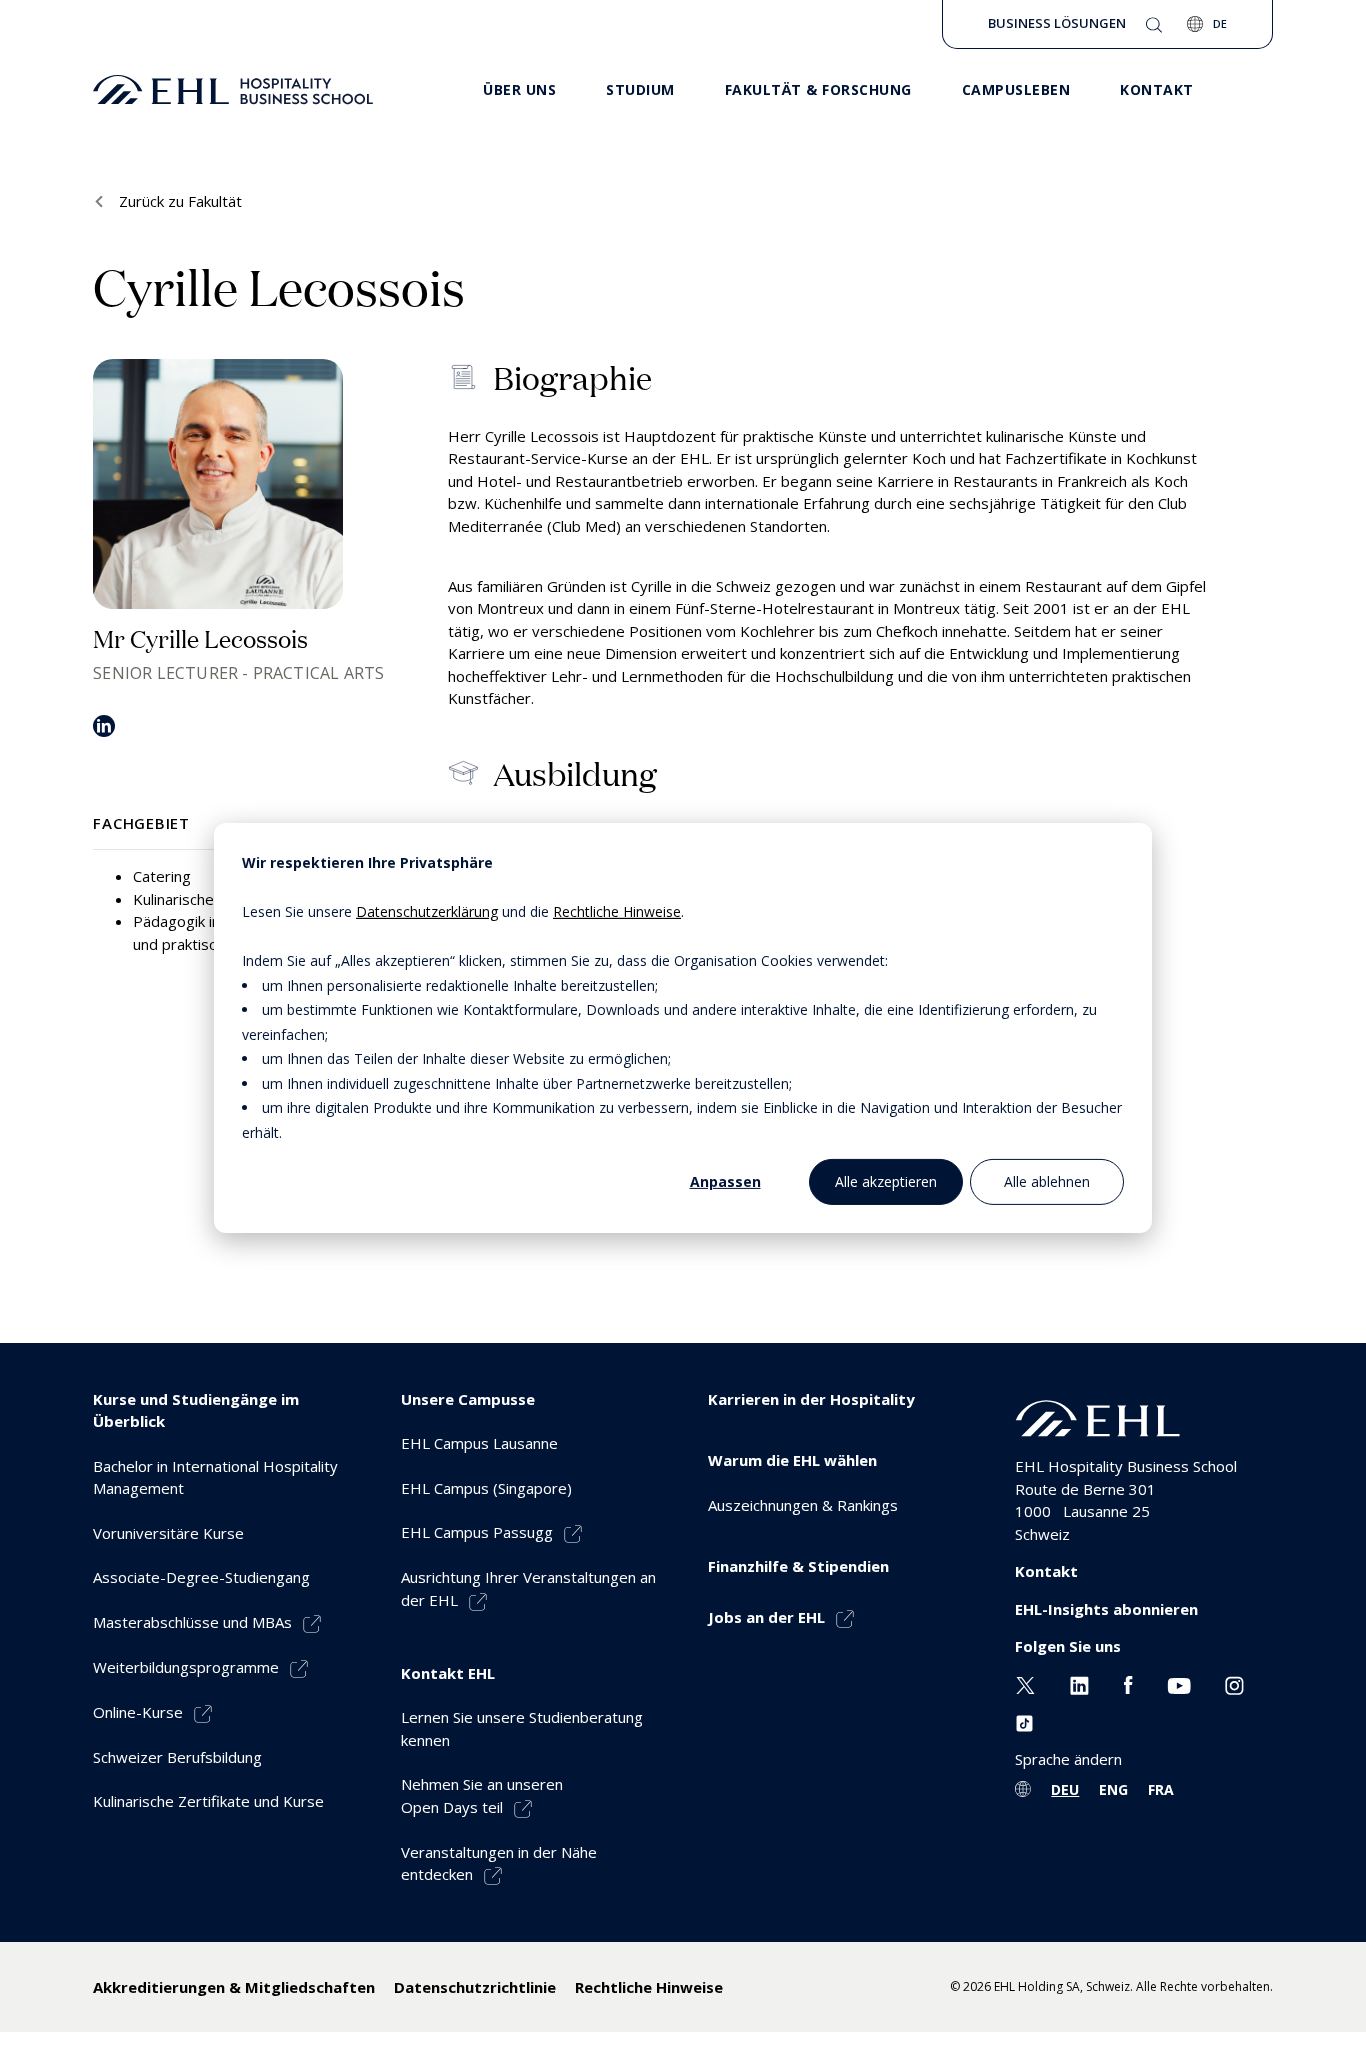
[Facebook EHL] (1128, 1684)
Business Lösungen (1057, 23)
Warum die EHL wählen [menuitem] (792, 1460)
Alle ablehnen (1047, 1180)
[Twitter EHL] (1025, 1684)
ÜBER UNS (519, 89)
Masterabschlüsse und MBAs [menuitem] (192, 1622)
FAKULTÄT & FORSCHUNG (818, 89)
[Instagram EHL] (1234, 1684)
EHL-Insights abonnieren (1106, 1609)
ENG (1113, 1789)
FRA (1161, 1789)
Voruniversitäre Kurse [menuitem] (168, 1533)
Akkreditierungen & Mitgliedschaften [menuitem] (234, 1987)
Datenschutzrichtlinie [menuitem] (475, 1987)
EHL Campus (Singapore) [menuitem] (486, 1488)
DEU (1065, 1789)
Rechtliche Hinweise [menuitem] (649, 1987)
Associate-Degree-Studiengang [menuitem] (201, 1577)
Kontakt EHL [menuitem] (448, 1673)
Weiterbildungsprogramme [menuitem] (186, 1667)
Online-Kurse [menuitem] (138, 1712)
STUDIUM (640, 89)
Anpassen (725, 1180)
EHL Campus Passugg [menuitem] (477, 1532)
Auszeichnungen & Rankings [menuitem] (803, 1505)
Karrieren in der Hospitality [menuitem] (811, 1399)
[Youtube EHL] (1179, 1684)
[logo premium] (233, 90)
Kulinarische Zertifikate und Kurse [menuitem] (208, 1801)
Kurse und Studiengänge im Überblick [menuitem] (196, 1410)
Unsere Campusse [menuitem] (468, 1399)
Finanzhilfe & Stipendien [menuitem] (798, 1566)
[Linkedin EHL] (1079, 1684)
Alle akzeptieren (886, 1180)
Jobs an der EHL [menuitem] (766, 1617)
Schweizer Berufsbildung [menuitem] (177, 1757)
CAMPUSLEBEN (1016, 89)
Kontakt (1046, 1571)
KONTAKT (1157, 89)
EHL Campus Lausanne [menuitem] (479, 1443)
